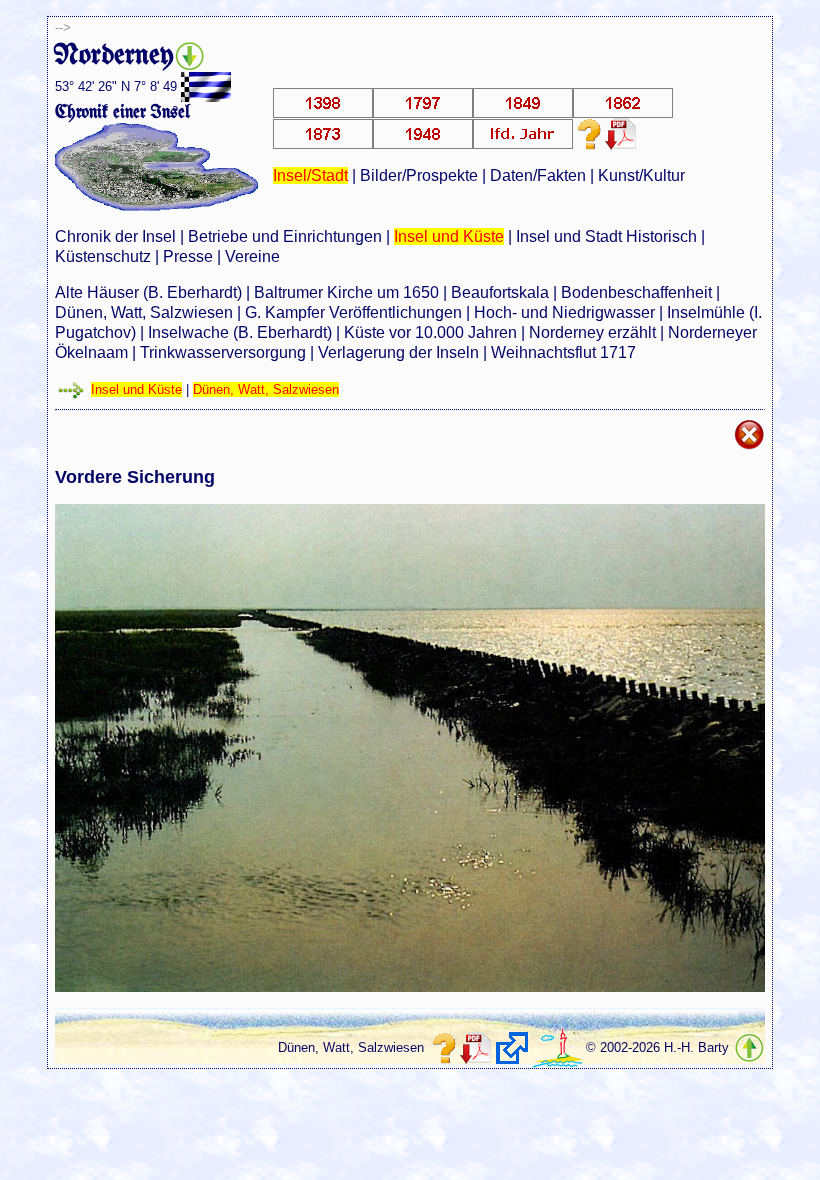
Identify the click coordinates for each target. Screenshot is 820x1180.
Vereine (252, 256)
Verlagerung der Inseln (398, 352)
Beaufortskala (500, 292)
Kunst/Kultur (641, 175)
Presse (188, 256)
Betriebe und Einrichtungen (285, 236)
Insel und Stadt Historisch (606, 236)
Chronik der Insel (115, 236)
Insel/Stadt (310, 175)
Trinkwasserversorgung (223, 352)
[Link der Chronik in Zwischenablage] (512, 1048)
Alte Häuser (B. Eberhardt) (148, 292)
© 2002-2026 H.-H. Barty (657, 1047)
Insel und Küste (449, 236)
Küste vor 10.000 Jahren (430, 332)
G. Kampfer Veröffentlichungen (353, 312)
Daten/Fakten (538, 175)
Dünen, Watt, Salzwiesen (144, 312)
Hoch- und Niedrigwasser (564, 312)
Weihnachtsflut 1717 (563, 352)
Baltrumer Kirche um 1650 (346, 292)
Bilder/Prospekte (419, 175)
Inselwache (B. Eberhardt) (240, 332)
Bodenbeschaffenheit (636, 292)
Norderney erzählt (592, 332)
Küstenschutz (103, 256)
